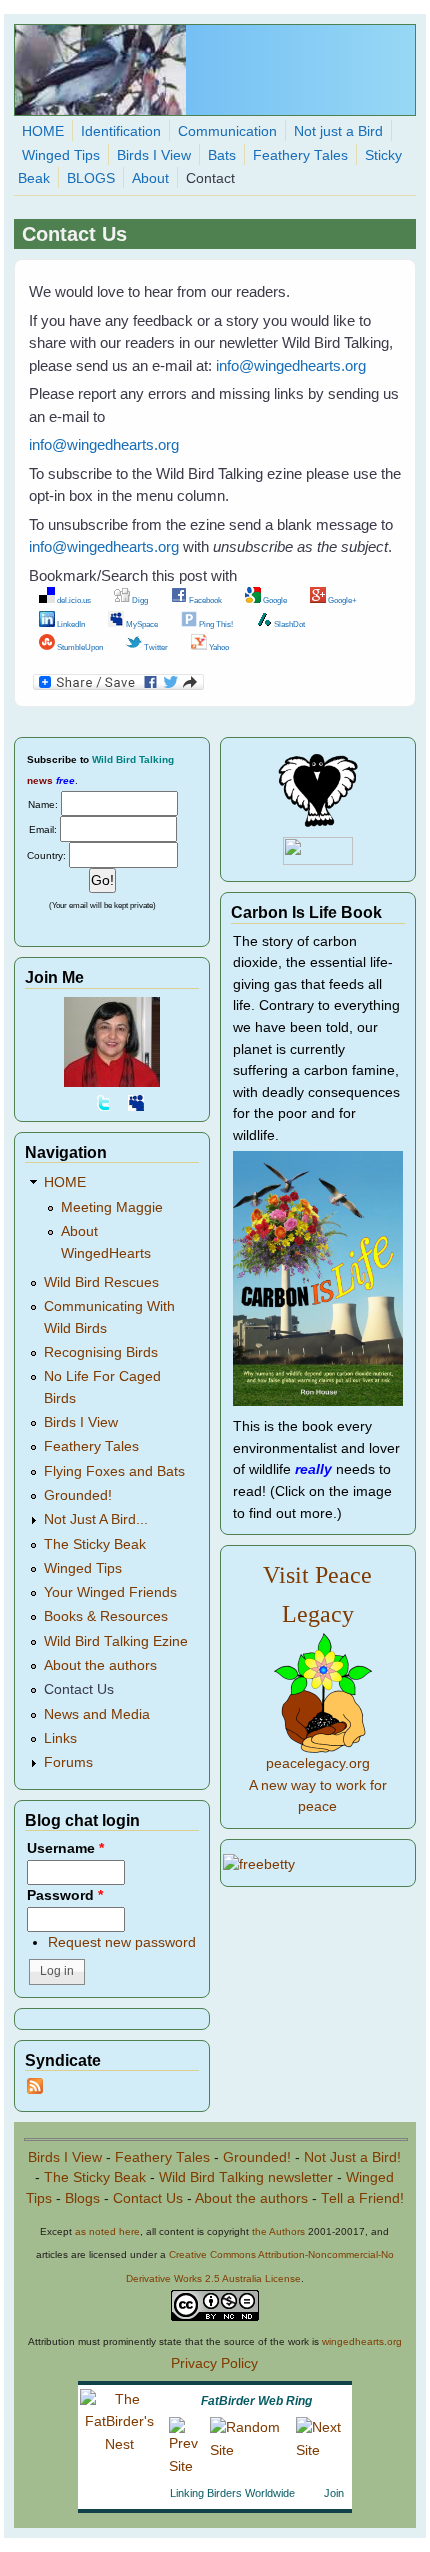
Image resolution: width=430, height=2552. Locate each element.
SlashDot (288, 624)
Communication (227, 131)
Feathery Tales (300, 155)
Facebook (204, 600)
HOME (43, 131)
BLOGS (91, 178)
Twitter (155, 647)
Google (274, 600)
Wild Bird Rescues (101, 1282)
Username (65, 1848)
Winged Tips (61, 155)
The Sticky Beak (95, 1544)
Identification (121, 131)
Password (65, 1895)
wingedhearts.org (362, 2341)
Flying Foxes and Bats (114, 1471)
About (150, 178)
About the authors (100, 1665)
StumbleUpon (79, 647)
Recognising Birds (101, 1352)
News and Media (97, 1714)
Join (334, 2493)
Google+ (341, 600)
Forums (68, 1762)
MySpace (141, 624)
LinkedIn (70, 624)
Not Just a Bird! (352, 2157)
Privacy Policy (214, 2363)
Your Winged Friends (110, 1592)
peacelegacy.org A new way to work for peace (318, 1785)
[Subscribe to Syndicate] (35, 2089)
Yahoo (218, 647)
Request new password (122, 1942)
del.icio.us (73, 600)
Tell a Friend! (362, 2198)
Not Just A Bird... (96, 1519)
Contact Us (79, 1689)
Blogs (82, 2198)
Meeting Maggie (112, 1207)
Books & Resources (106, 1616)
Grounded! (78, 1495)
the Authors (278, 2231)
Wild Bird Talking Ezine (116, 1641)
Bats (222, 155)
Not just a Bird (338, 131)
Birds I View (154, 155)
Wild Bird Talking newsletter (246, 2177)
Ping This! (215, 624)
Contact (210, 178)
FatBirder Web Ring (256, 2401)
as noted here (107, 2231)
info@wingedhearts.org (291, 365)
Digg (139, 600)
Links (60, 1738)
